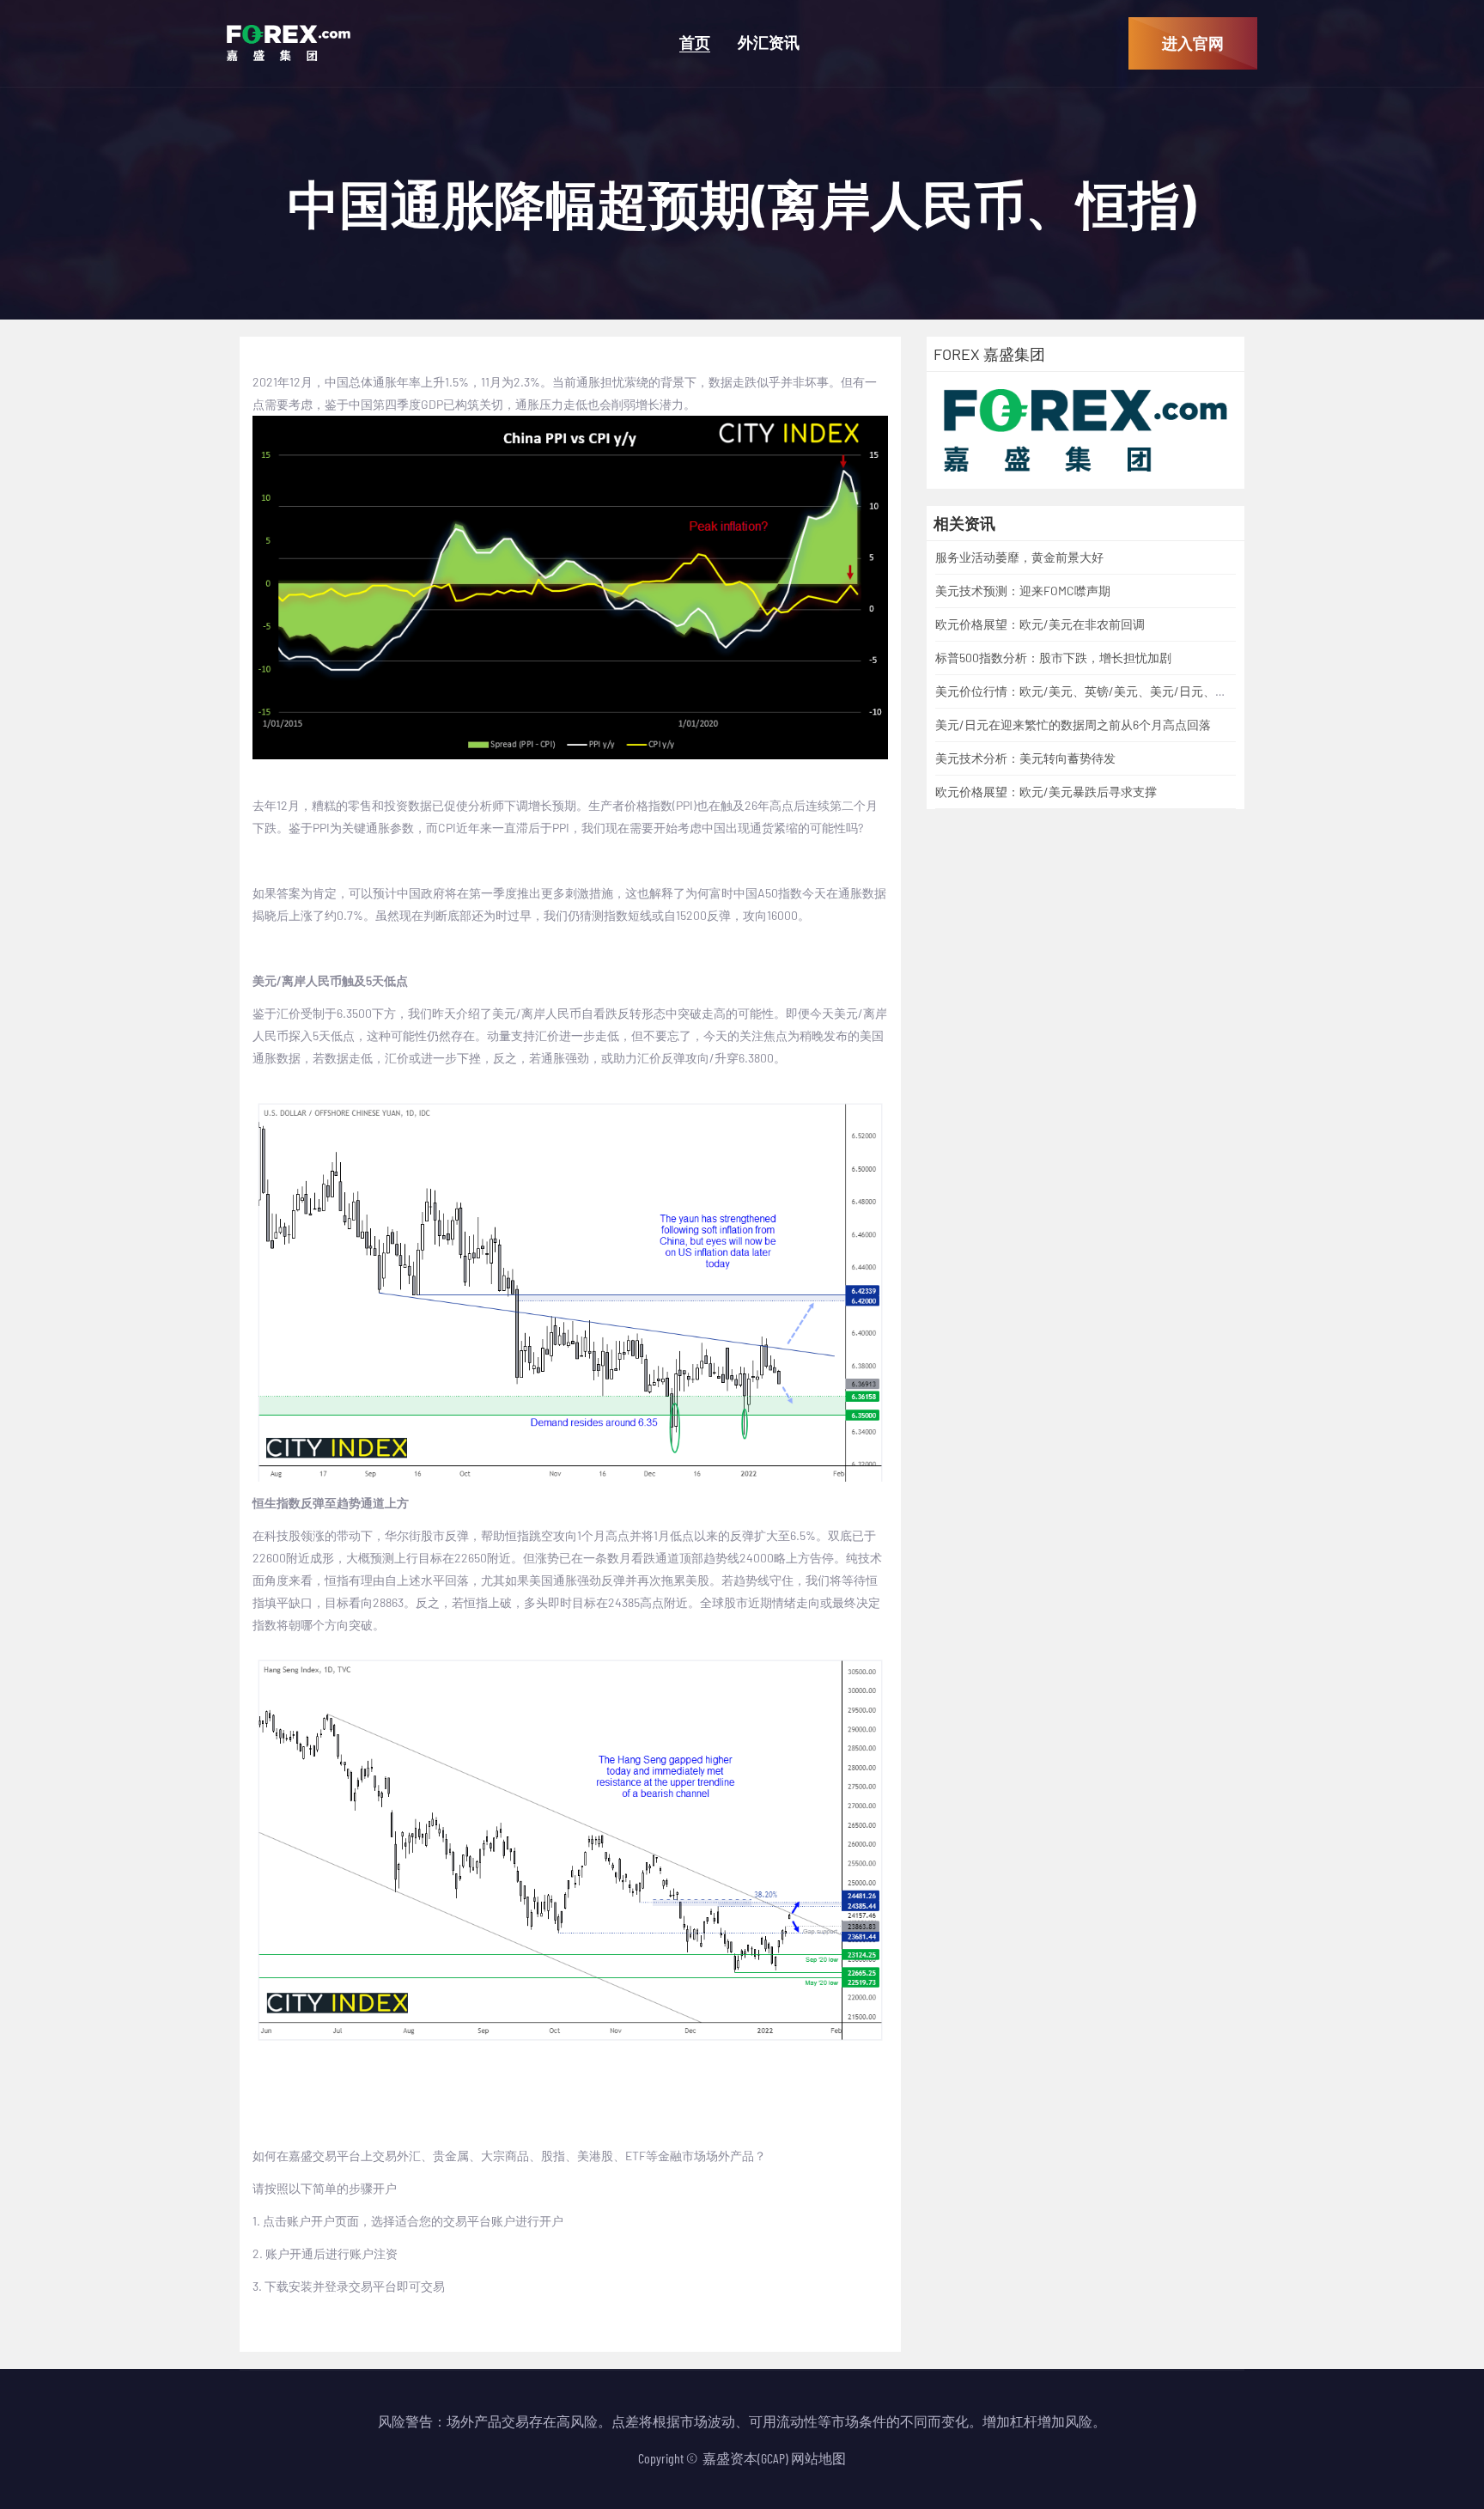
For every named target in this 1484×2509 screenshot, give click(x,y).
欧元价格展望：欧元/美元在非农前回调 (1040, 624)
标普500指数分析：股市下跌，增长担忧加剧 (1053, 658)
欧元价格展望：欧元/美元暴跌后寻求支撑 (1046, 792)
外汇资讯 (769, 43)
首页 (695, 43)
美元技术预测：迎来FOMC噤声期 (1023, 591)
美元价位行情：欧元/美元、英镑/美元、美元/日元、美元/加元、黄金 (1120, 691)
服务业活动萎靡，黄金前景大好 (1019, 557)
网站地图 (818, 2458)
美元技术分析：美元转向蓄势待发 (1025, 758)
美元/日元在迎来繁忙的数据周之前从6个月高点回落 (1073, 725)
